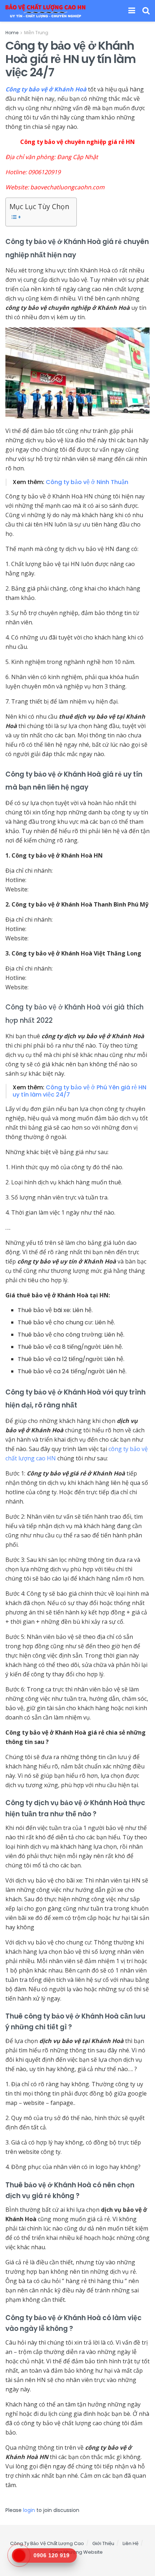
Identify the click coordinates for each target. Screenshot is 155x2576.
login (29, 2510)
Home (12, 33)
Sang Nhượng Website (76, 2552)
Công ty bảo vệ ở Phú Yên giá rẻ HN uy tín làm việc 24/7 (79, 1091)
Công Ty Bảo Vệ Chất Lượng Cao (47, 2543)
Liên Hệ (130, 2543)
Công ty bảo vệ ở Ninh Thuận (87, 482)
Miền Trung (36, 33)
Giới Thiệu (103, 2543)
